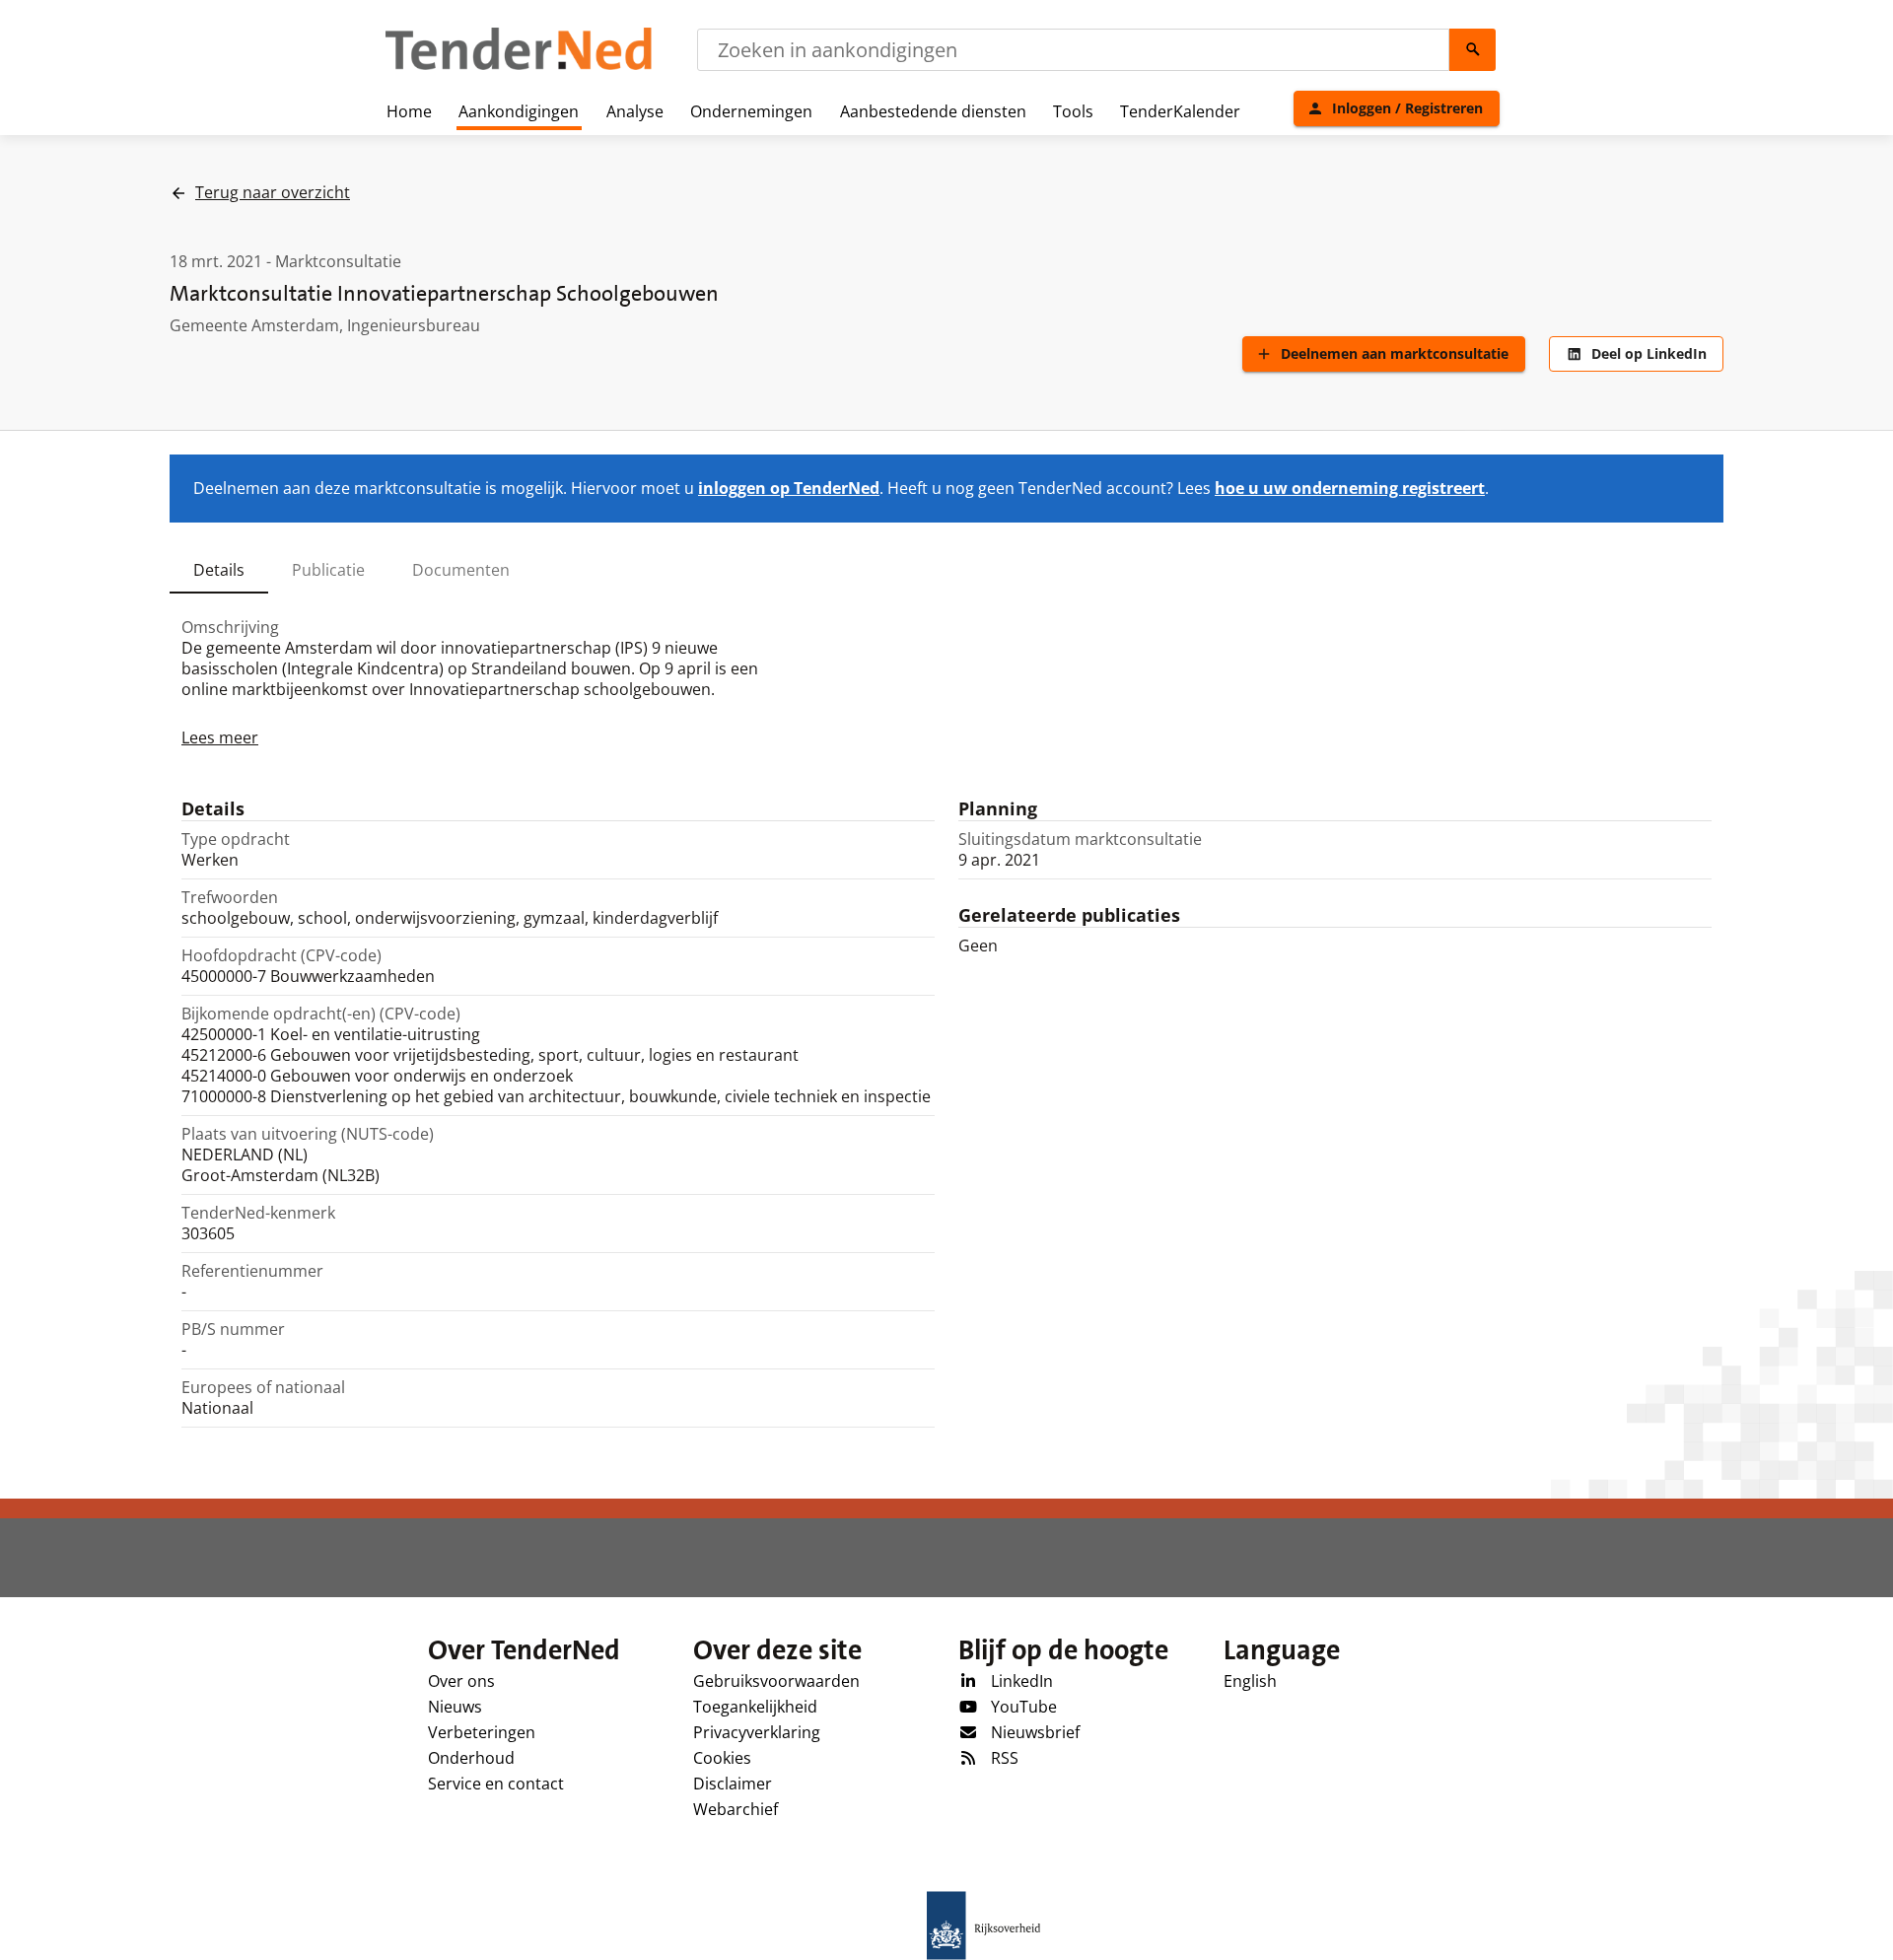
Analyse (635, 111)
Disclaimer (733, 1784)
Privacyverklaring (757, 1732)
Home (409, 111)
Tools (1073, 111)
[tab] (219, 570)
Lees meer (220, 737)
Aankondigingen (519, 111)
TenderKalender (1180, 111)
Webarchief (736, 1809)
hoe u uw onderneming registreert (1350, 488)
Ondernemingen (751, 111)
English (1250, 1681)
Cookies (722, 1758)
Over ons (461, 1681)
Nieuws (455, 1707)
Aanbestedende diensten (933, 111)
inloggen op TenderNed (789, 488)
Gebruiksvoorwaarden (776, 1681)
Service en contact (496, 1784)
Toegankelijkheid (755, 1707)
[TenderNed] (519, 67)
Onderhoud (471, 1758)
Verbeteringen (482, 1732)
